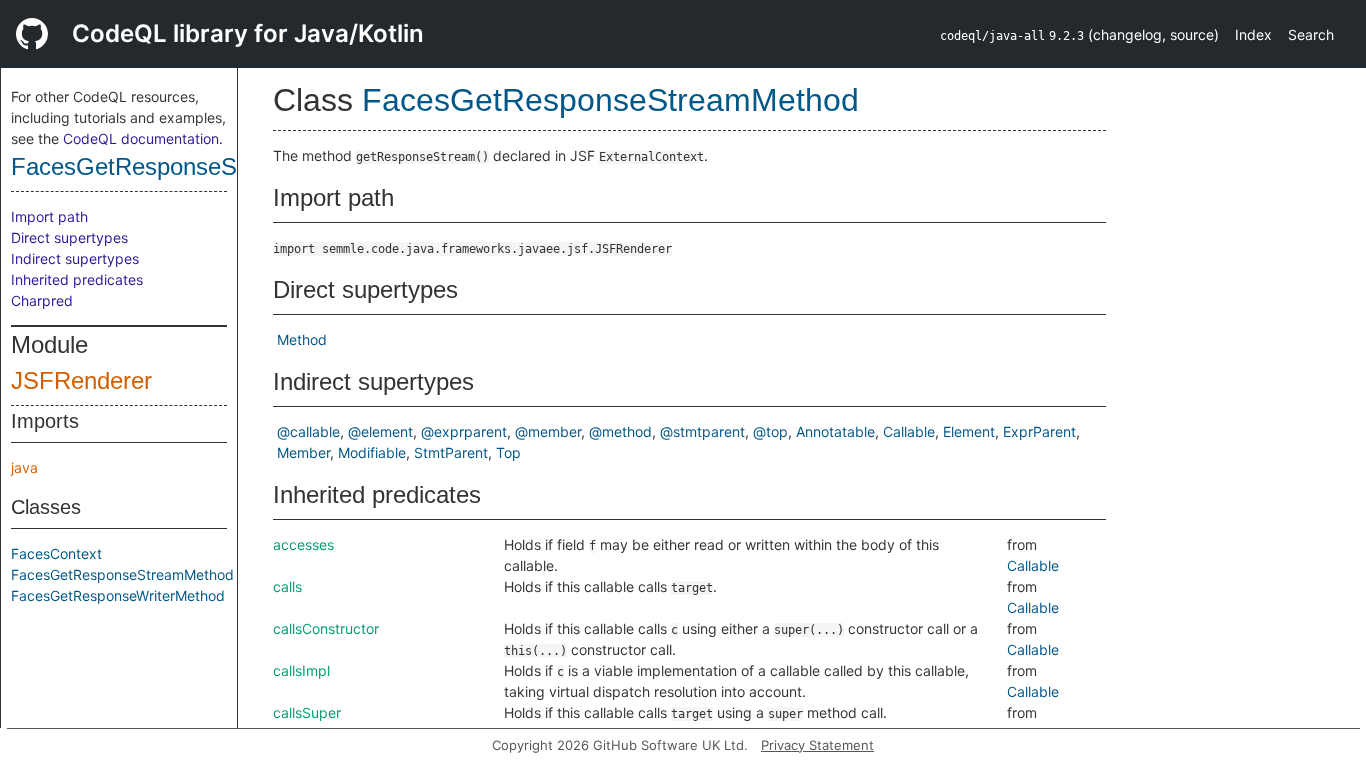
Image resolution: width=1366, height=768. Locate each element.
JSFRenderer (81, 380)
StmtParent (451, 452)
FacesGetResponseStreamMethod (194, 166)
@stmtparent (702, 431)
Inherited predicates (77, 279)
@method (620, 431)
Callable (909, 431)
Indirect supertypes (75, 258)
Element (969, 431)
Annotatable (835, 431)
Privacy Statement (817, 745)
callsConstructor (326, 628)
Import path (49, 216)
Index (1253, 34)
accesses (303, 544)
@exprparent (464, 431)
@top (770, 431)
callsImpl (301, 670)
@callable (308, 431)
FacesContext (56, 553)
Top (508, 452)
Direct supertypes (69, 237)
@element (380, 431)
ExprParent (1039, 431)
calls (287, 586)
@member (548, 431)
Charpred (42, 300)
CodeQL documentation (141, 138)
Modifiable (372, 452)
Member (303, 452)
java (24, 467)
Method (302, 339)
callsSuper (307, 712)
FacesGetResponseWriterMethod (118, 595)
